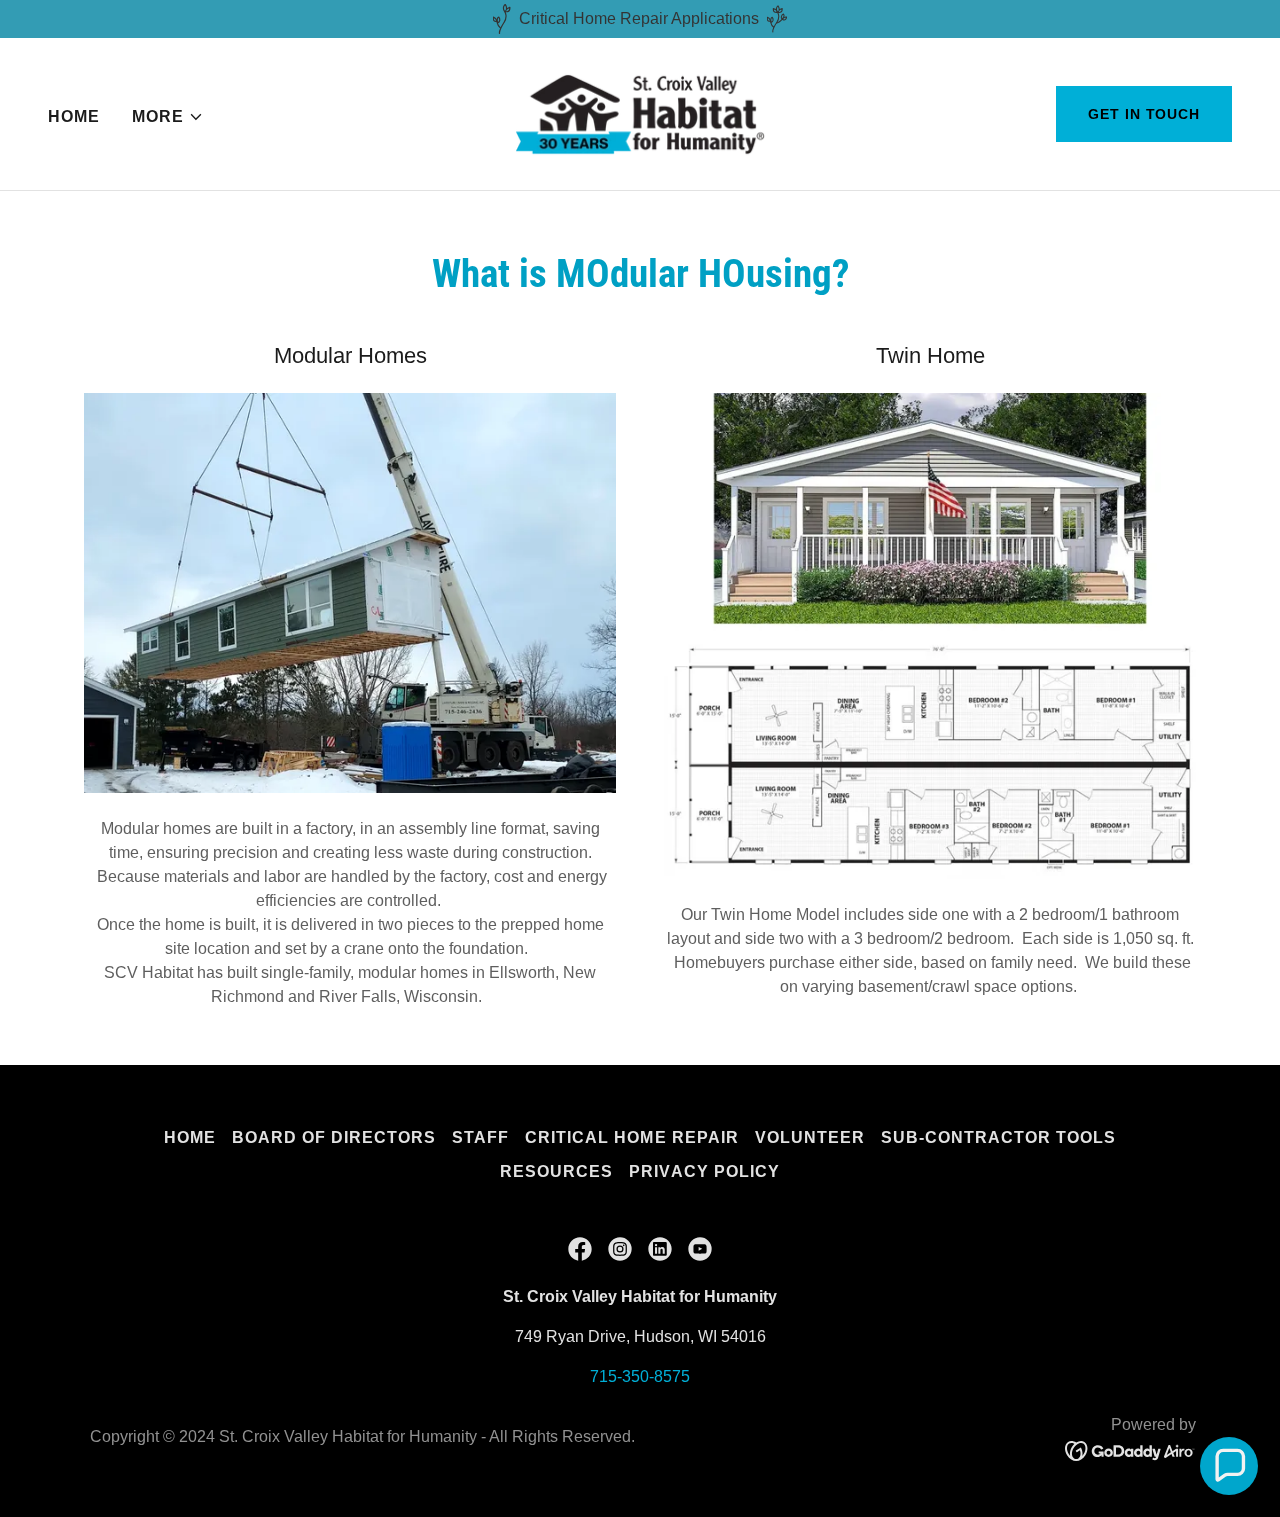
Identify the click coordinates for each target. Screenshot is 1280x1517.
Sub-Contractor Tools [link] (998, 1137)
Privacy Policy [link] (704, 1171)
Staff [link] (480, 1137)
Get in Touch (1144, 114)
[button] (168, 117)
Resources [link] (556, 1171)
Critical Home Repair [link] (631, 1137)
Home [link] (74, 116)
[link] (640, 112)
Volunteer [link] (810, 1137)
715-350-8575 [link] (640, 1376)
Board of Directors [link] (334, 1137)
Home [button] (190, 1137)
